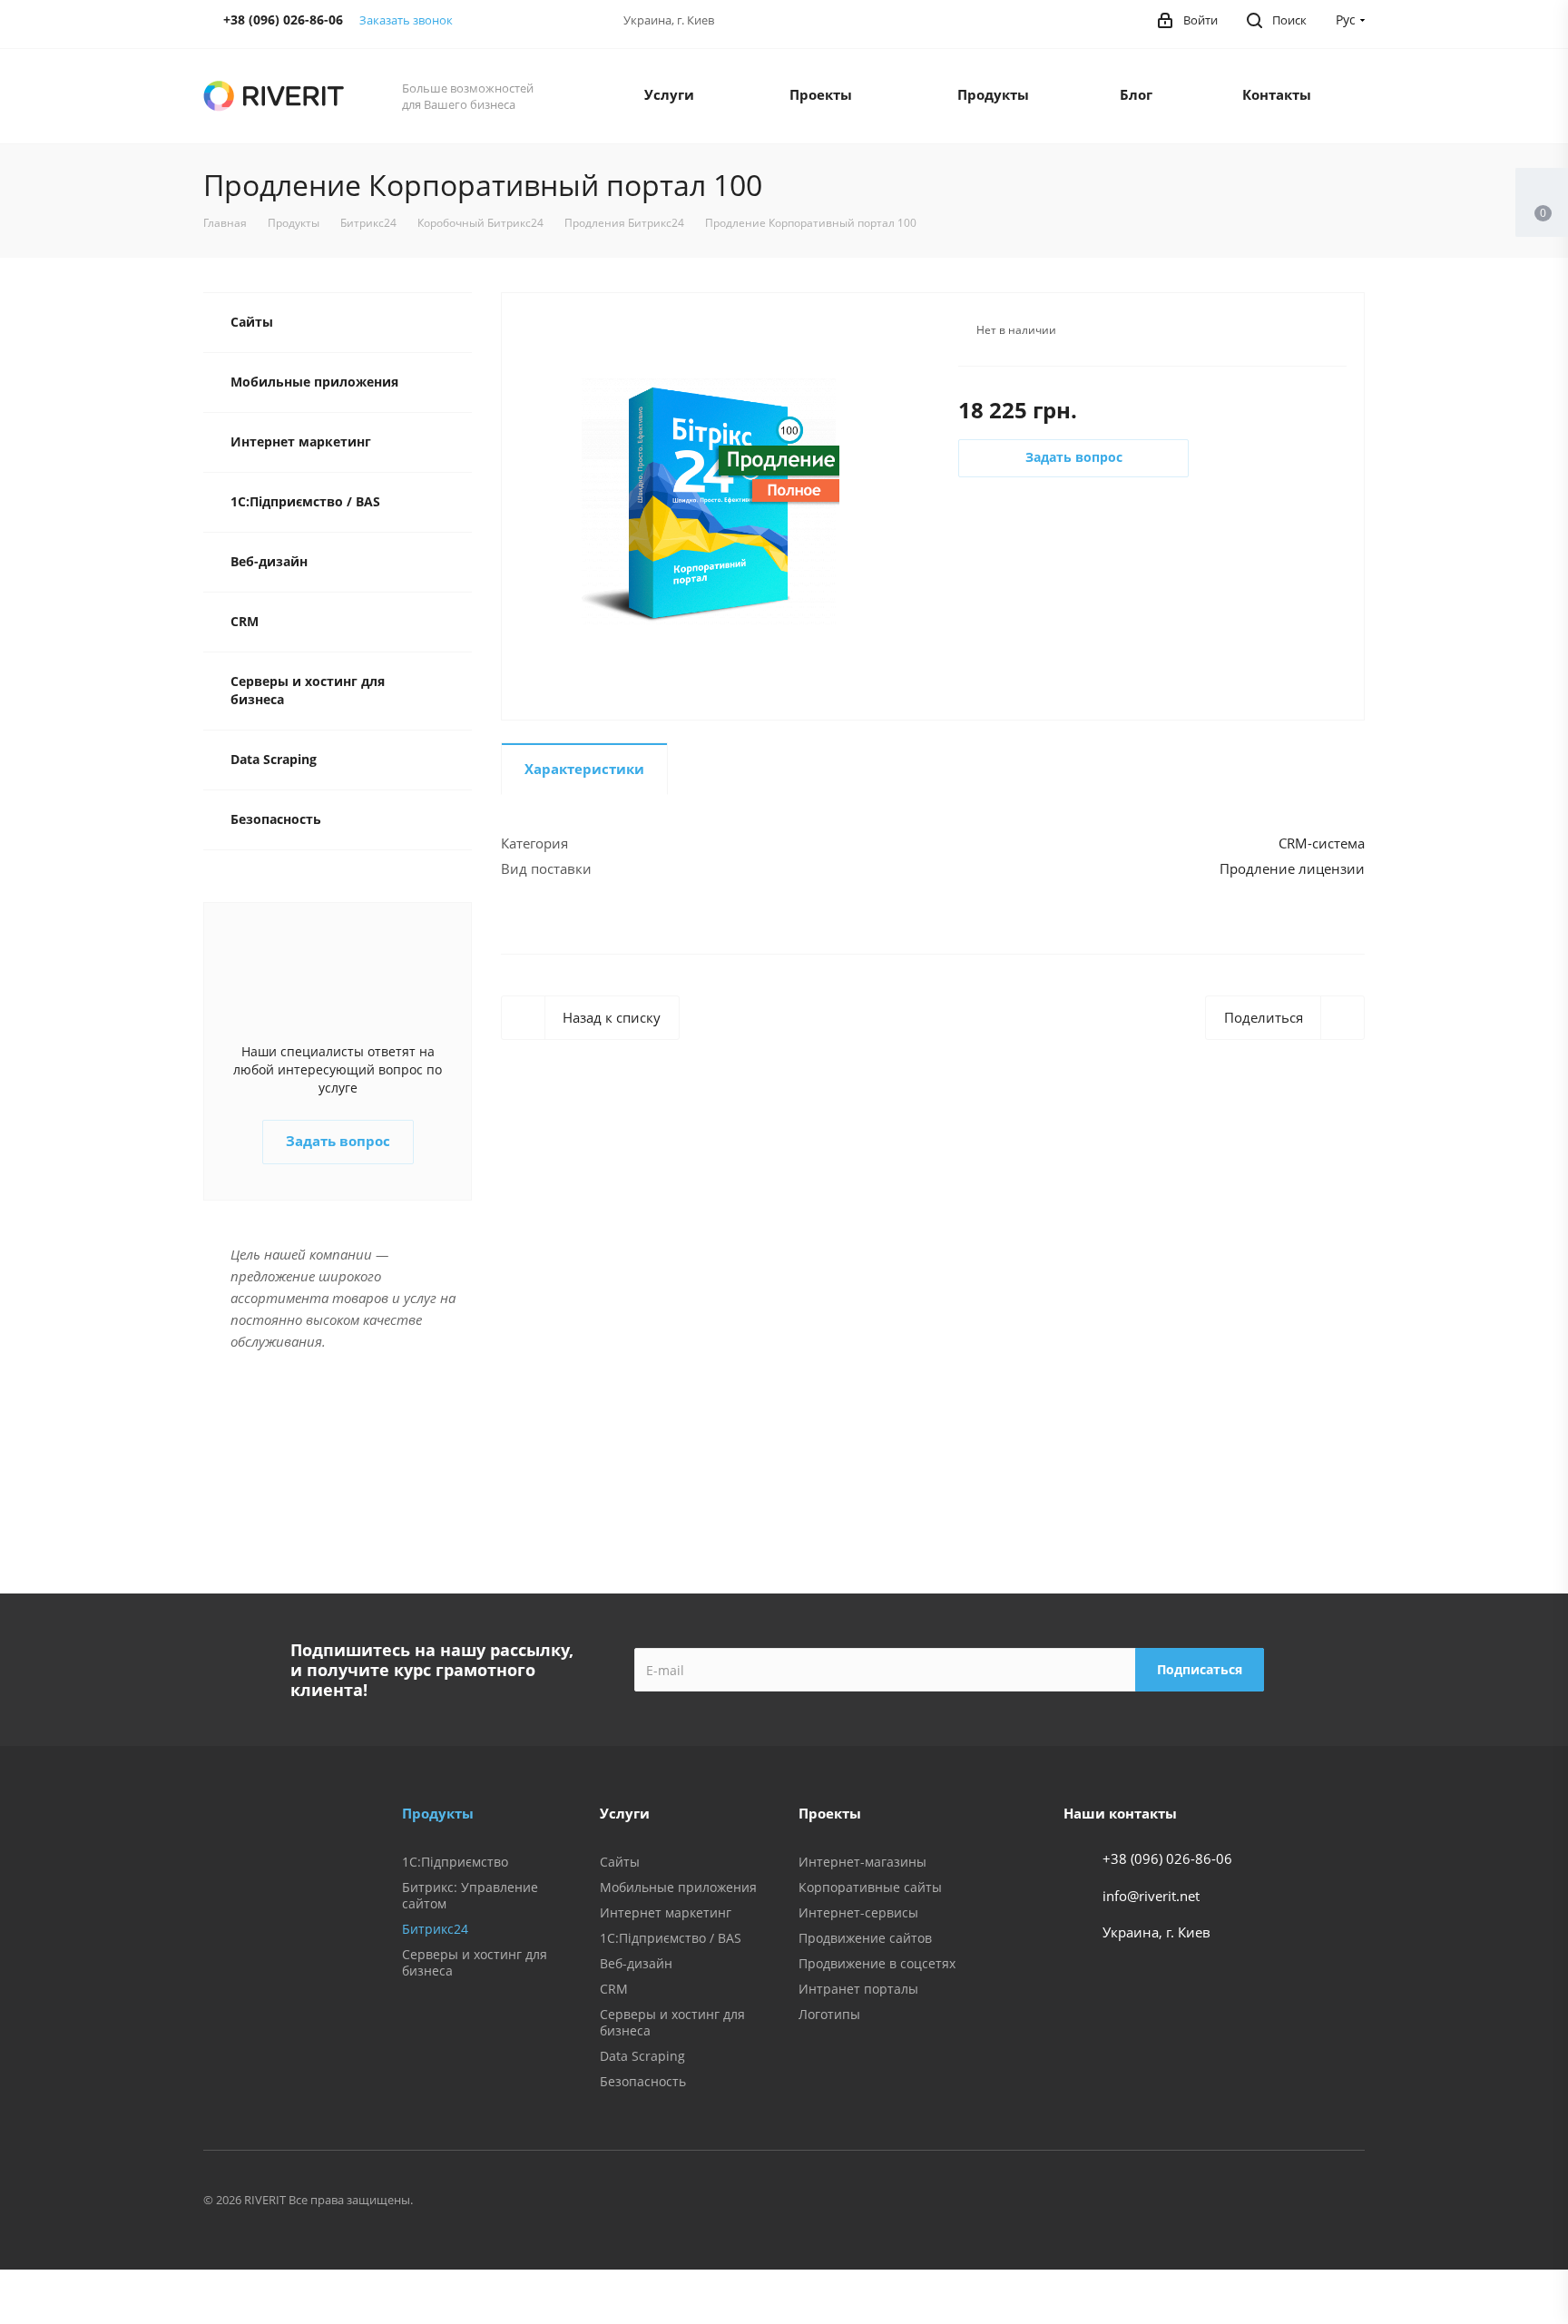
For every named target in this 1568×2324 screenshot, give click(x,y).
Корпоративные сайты (870, 1887)
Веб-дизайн (269, 561)
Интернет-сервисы (858, 1912)
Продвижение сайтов (865, 1938)
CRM (245, 621)
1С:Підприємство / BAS (305, 501)
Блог (1136, 94)
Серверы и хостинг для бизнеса (308, 690)
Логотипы (829, 2014)
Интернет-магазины (862, 1862)
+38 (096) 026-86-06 (1167, 1858)
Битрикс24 (435, 1929)
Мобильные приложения (314, 382)
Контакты (1277, 94)
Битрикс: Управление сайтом (470, 1895)
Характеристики (584, 769)
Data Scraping (274, 759)
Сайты (252, 322)
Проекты (821, 94)
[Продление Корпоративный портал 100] (710, 505)
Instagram (1252, 2202)
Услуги (669, 94)
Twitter (1207, 2202)
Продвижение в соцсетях (877, 1963)
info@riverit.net (1151, 1896)
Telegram (1298, 2202)
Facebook (1161, 2202)
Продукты (993, 94)
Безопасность (276, 819)
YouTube (1343, 2202)
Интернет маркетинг (301, 441)
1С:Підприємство (455, 1862)
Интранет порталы (858, 1989)
